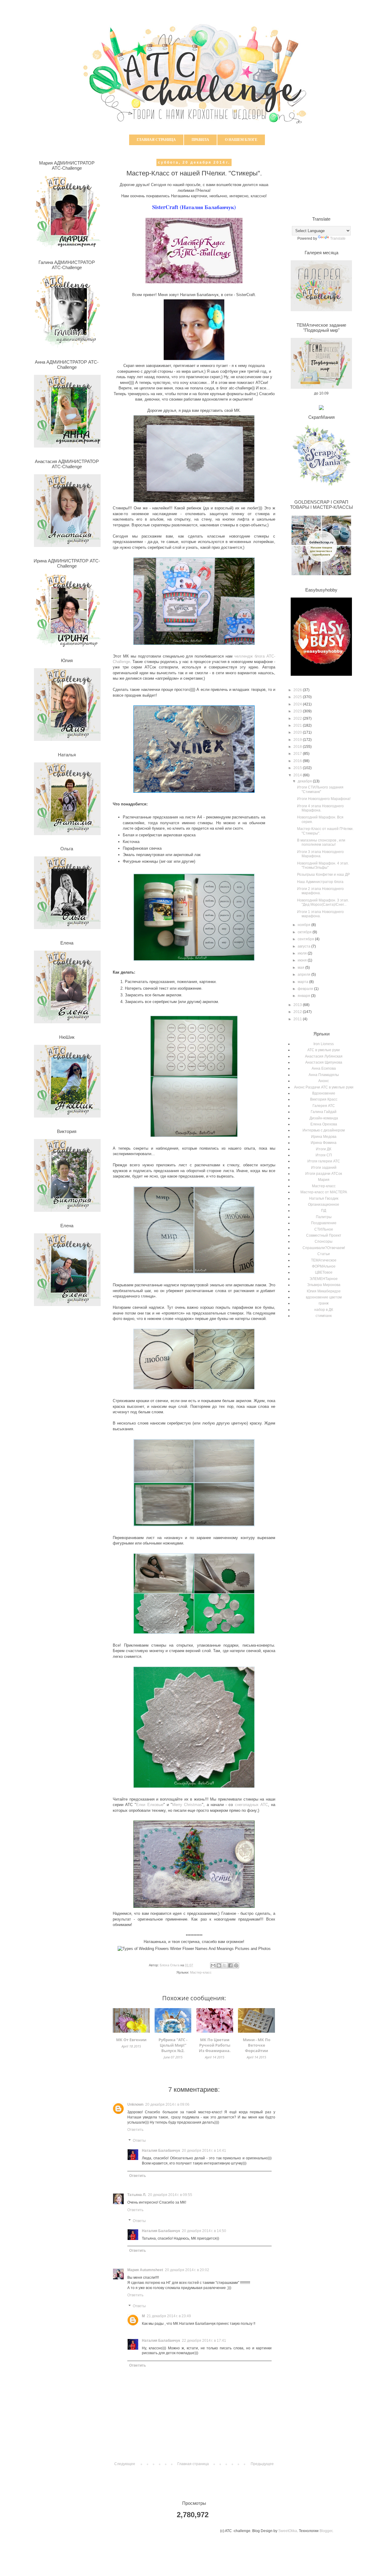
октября (305, 932)
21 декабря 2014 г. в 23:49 (169, 2316)
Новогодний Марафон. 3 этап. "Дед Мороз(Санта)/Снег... (323, 902)
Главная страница (156, 140)
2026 (298, 690)
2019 (298, 740)
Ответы (139, 2141)
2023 (298, 711)
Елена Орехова (324, 1124)
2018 (298, 747)
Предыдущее (262, 2464)
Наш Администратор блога (320, 882)
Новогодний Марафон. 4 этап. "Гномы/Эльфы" (323, 865)
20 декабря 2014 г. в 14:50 (204, 2231)
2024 (298, 704)
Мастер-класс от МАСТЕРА (324, 1192)
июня (303, 960)
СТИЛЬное (324, 1229)
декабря (305, 781)
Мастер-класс (201, 1972)
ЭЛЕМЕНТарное (324, 1279)
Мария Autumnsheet (145, 2270)
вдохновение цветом (324, 1297)
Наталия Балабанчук (161, 2151)
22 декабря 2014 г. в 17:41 (204, 2341)
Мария (324, 1180)
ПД (324, 1211)
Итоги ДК (324, 1149)
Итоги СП (324, 1155)
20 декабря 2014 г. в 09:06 (167, 2104)
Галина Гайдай (324, 1112)
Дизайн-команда (324, 1118)
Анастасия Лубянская (324, 1056)
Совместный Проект (324, 1235)
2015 (298, 768)
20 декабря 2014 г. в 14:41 (204, 2151)
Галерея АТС (324, 1106)
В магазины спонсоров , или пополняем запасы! (321, 842)
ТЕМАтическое (324, 1260)
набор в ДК (324, 1310)
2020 (298, 732)
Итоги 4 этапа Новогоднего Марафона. (320, 808)
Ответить (135, 2130)
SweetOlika (288, 2531)
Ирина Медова (324, 1137)
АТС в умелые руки (324, 1050)
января (304, 996)
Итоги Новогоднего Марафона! (324, 799)
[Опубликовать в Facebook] (230, 1965)
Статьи (324, 1254)
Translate (338, 238)
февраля (306, 989)
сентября (306, 939)
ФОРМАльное (324, 1266)
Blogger (326, 2531)
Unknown (135, 2104)
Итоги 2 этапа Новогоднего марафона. (320, 891)
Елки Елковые (150, 1805)
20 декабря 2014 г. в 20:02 (187, 2270)
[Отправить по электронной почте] (213, 1965)
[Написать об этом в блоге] (219, 1965)
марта (303, 982)
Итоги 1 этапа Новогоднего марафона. (320, 914)
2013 (298, 1005)
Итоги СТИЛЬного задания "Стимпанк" (320, 789)
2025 (298, 697)
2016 (298, 761)
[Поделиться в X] (225, 1965)
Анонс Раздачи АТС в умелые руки (324, 1087)
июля (303, 953)
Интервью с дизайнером (324, 1130)
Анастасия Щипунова (324, 1062)
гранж (324, 1303)
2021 (298, 725)
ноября (304, 925)
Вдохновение (324, 1093)
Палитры (324, 1217)
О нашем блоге (241, 140)
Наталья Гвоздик (324, 1198)
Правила (200, 140)
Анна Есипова (324, 1068)
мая (301, 968)
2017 (298, 754)
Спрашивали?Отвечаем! (324, 1248)
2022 (298, 718)
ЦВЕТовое (324, 1272)
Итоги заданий (324, 1168)
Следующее (125, 2464)
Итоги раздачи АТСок (324, 1174)
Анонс (324, 1081)
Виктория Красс (324, 1099)
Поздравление (324, 1223)
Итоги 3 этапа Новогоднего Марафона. (320, 854)
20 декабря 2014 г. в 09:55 (170, 2195)
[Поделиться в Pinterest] (236, 1965)
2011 (298, 1019)
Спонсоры (324, 1241)
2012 (298, 1012)
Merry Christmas (187, 1805)
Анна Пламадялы (324, 1075)
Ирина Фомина (324, 1143)
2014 (298, 775)
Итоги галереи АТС (324, 1161)
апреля (304, 975)
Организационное (324, 1205)
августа (304, 946)
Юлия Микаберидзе (324, 1291)
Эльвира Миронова (324, 1285)
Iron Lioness (324, 1044)
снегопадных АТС (251, 1805)
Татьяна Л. (137, 2195)
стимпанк (324, 1316)
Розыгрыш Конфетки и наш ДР (323, 875)
